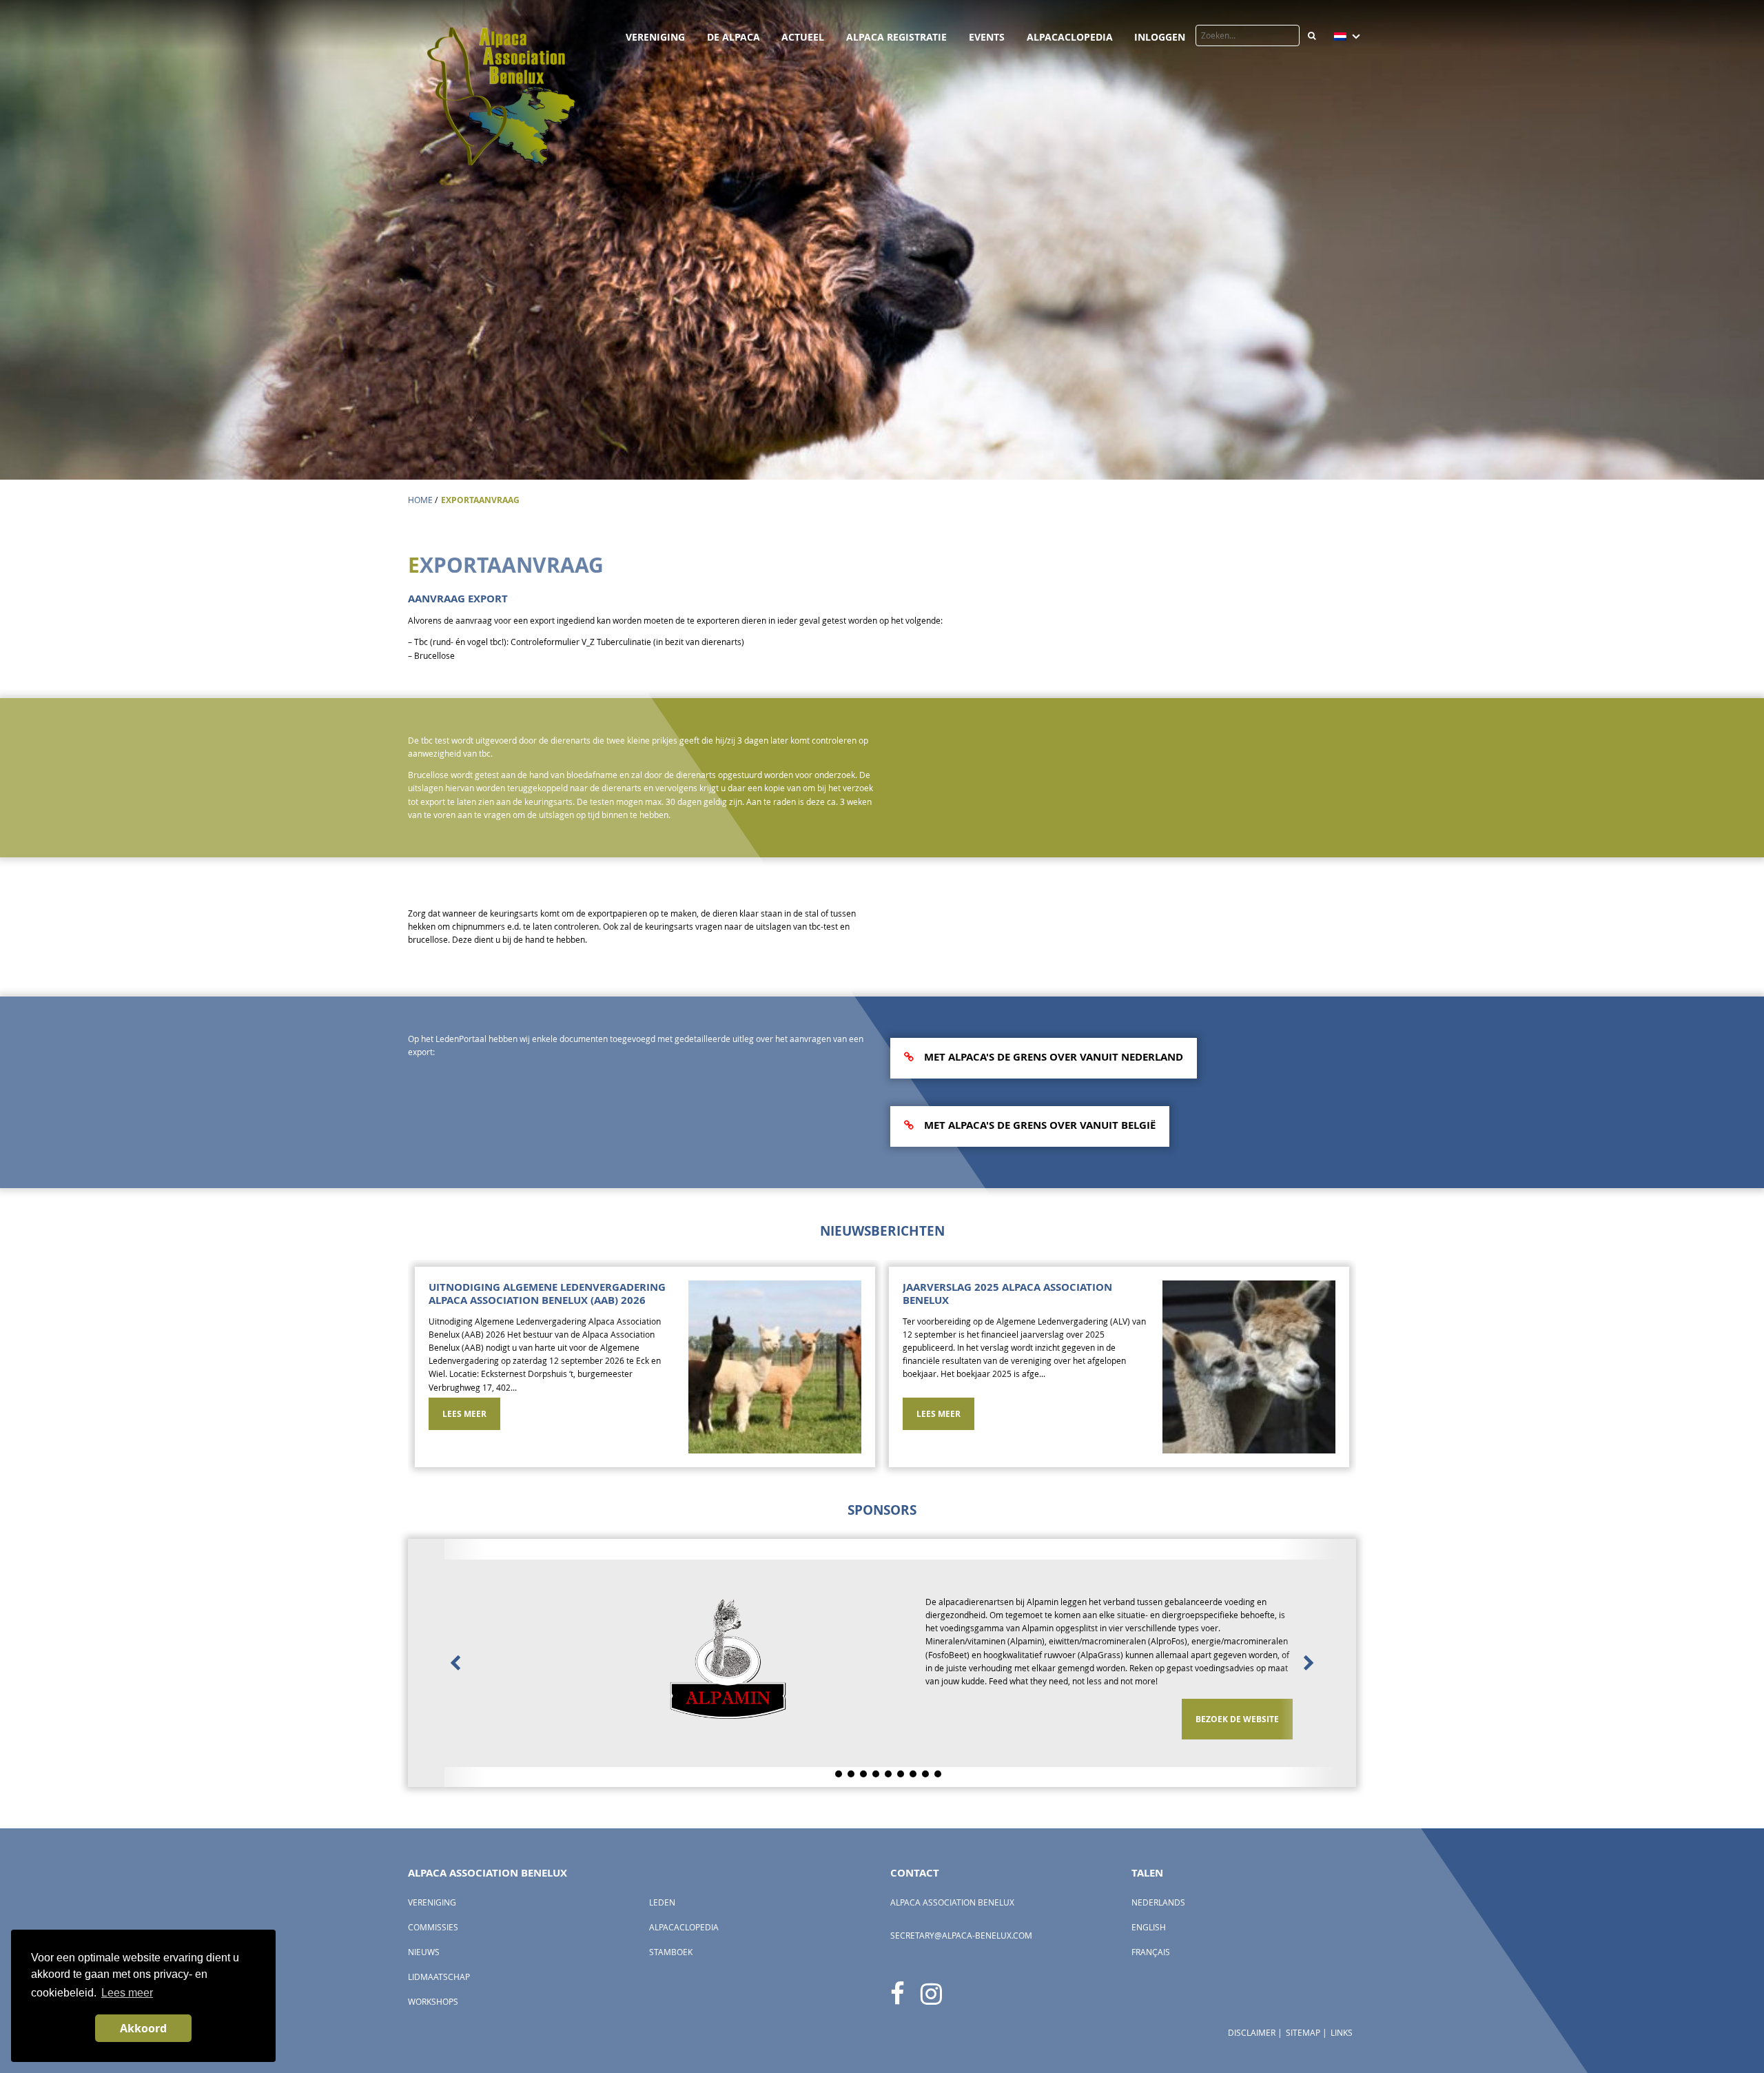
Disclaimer (1252, 1992)
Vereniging (655, 37)
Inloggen (1160, 37)
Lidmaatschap (439, 1936)
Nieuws (424, 1911)
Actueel (803, 37)
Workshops (433, 1961)
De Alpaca (734, 37)
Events (987, 37)
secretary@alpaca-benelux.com (961, 1895)
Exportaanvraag (480, 500)
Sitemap (1303, 1992)
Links (1342, 1992)
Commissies (433, 1887)
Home (420, 500)
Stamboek (671, 1911)
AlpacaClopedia (1070, 37)
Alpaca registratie (896, 37)
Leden (662, 1862)
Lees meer (464, 1414)
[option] (645, 1370)
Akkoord (143, 2028)
